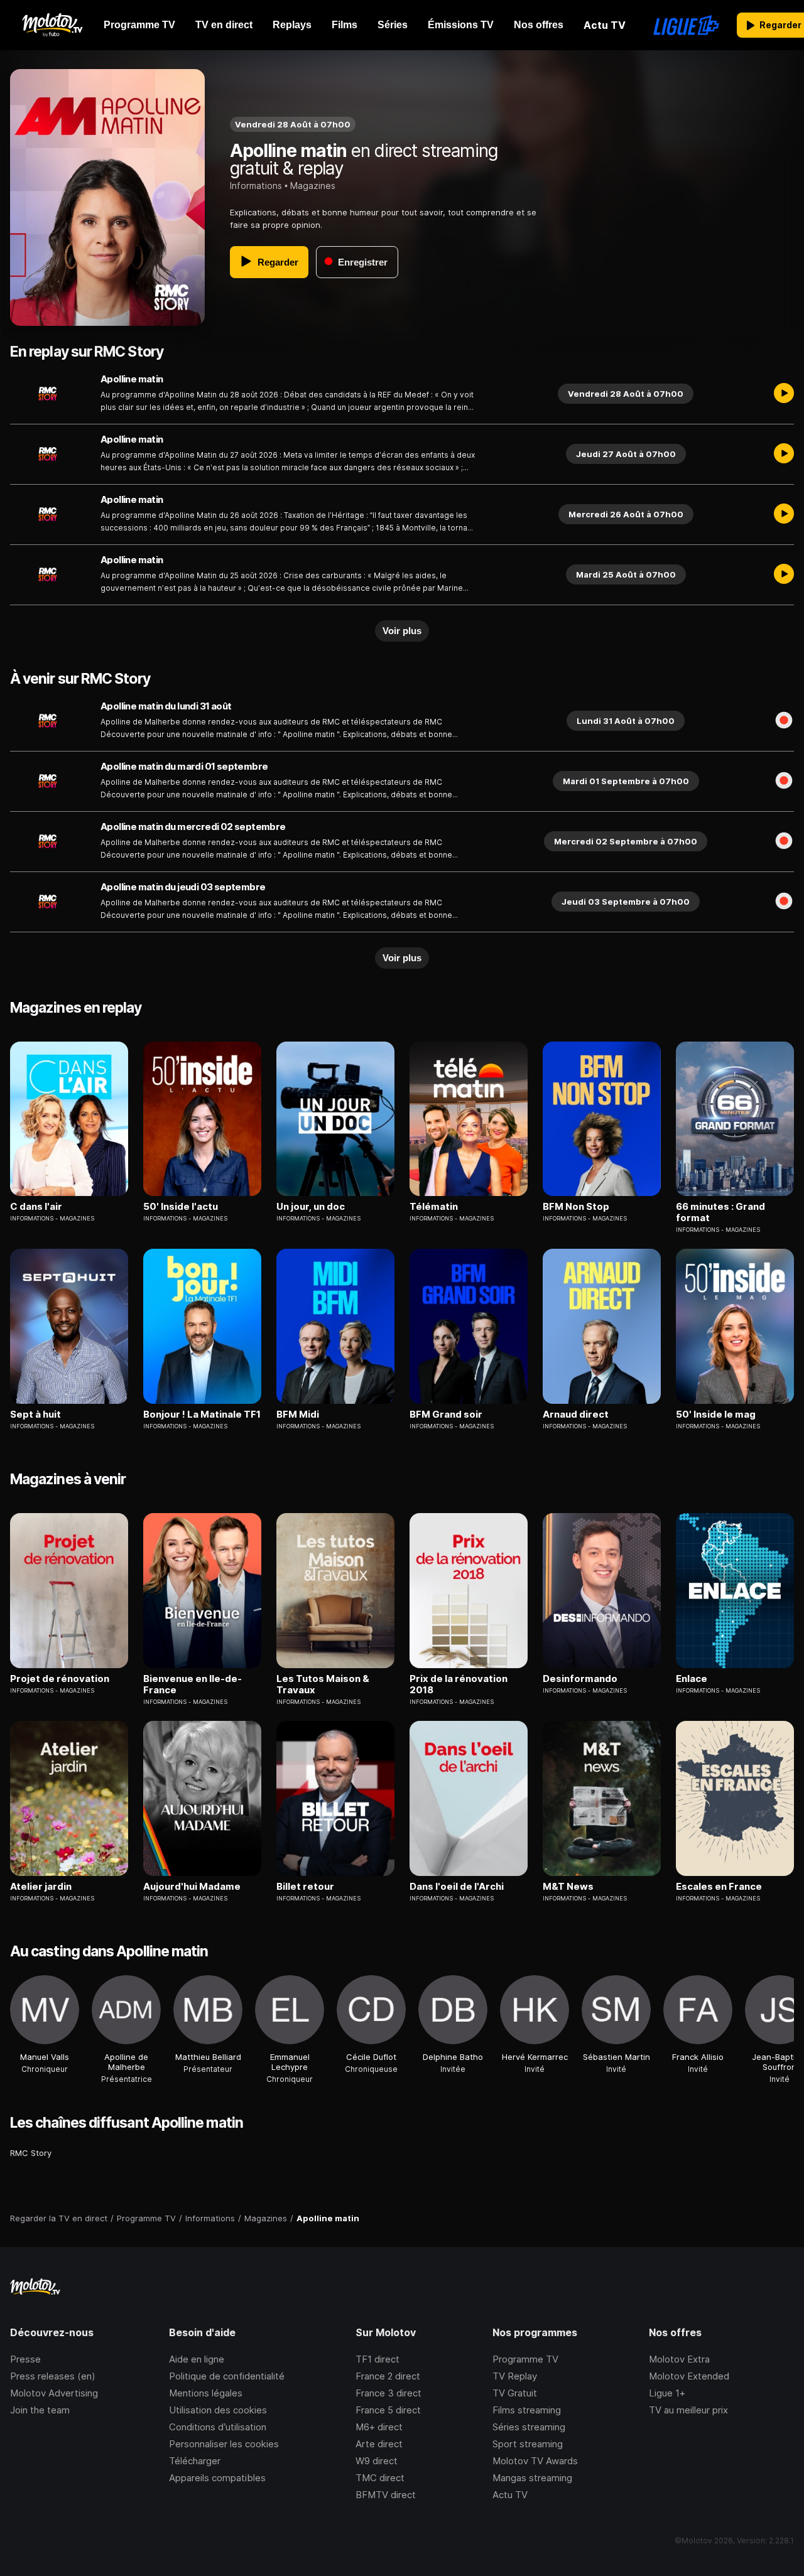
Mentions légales (206, 2393)
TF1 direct (378, 2359)
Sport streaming (528, 2444)
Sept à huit (35, 1415)
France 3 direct (388, 2393)
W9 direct (377, 2461)
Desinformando (580, 1679)
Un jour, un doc (311, 1207)
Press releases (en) (53, 2376)
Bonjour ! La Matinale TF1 (202, 1415)
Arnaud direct (576, 1415)
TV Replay (515, 2376)
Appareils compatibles (217, 2478)
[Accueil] (52, 25)
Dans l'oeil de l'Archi (457, 1887)
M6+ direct (379, 2427)
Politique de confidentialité (227, 2376)
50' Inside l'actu (181, 1207)
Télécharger (195, 2461)
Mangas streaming (532, 2478)
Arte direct (379, 2444)
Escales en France (719, 1887)
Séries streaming (529, 2427)
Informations (256, 186)
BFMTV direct (386, 2495)
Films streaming (527, 2410)
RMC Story (31, 2153)
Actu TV (510, 2495)
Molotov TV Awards (535, 2461)
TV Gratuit (515, 2393)
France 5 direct (388, 2410)
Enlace (692, 1679)
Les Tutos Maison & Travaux (323, 1684)
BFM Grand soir (446, 1415)
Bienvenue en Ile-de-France (193, 1684)
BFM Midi (298, 1415)
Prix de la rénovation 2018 (459, 1684)
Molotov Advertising (54, 2393)
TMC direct (380, 2478)
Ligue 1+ (667, 2393)
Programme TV (525, 2359)
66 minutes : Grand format (720, 1212)
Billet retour (305, 1887)
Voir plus (402, 631)
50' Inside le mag (716, 1415)
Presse (25, 2359)
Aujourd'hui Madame (192, 1887)
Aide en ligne (197, 2359)
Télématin (434, 1207)
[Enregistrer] (784, 721)
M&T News (568, 1887)
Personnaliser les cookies (224, 2444)
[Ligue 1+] (686, 25)
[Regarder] (784, 394)
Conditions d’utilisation (218, 2427)
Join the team (40, 2410)
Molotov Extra (679, 2359)
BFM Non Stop (576, 1207)
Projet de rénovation (60, 1679)
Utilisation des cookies (218, 2410)
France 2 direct (388, 2376)
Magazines (313, 186)
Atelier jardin (41, 1887)
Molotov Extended (689, 2376)
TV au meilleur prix (688, 2410)
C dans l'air (36, 1207)
